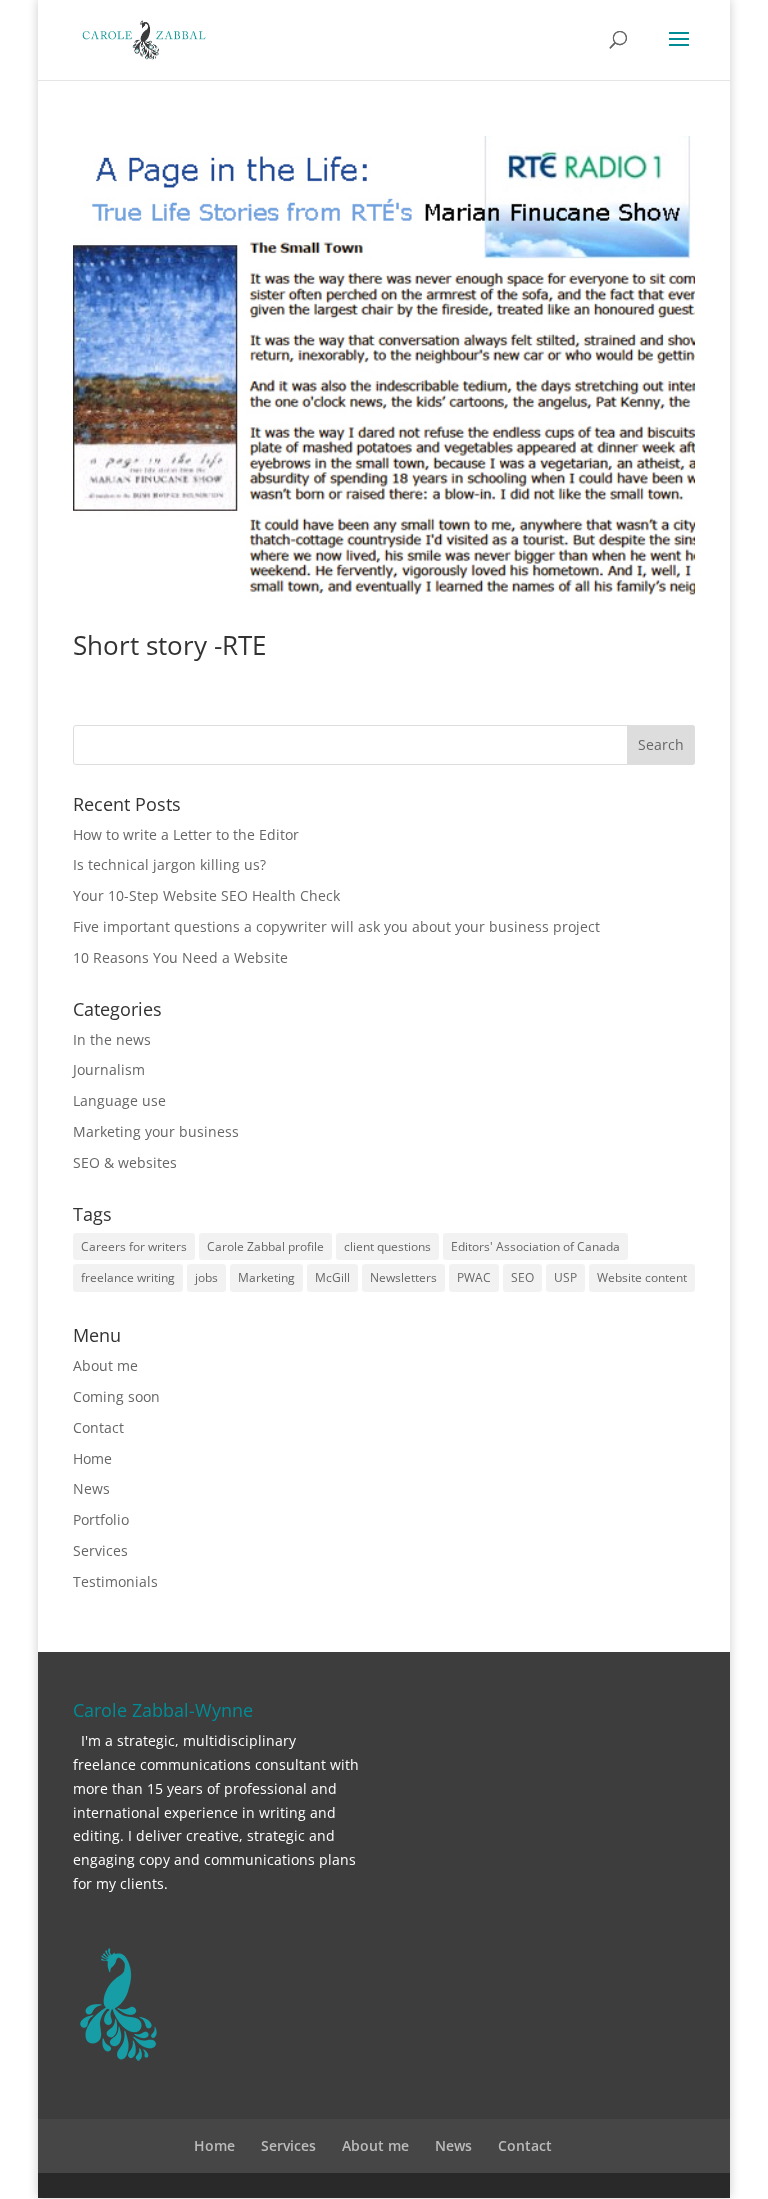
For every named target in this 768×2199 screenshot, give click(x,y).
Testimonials (115, 1581)
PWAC (474, 1277)
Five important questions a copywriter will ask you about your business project (336, 926)
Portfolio (101, 1519)
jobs (206, 1277)
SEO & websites (125, 1162)
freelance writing (128, 1277)
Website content (642, 1277)
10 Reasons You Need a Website (180, 957)
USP (565, 1277)
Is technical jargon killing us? (169, 864)
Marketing (266, 1277)
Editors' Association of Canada (535, 1246)
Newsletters (403, 1277)
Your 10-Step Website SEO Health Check (206, 895)
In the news (112, 1039)
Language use (119, 1100)
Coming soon (116, 1396)
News (91, 1488)
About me (105, 1365)
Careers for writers (134, 1246)
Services (100, 1550)
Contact (98, 1427)
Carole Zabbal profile (265, 1246)
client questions (387, 1246)
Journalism (109, 1069)
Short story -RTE (169, 645)
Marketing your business (156, 1131)
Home (92, 1458)
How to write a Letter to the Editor (186, 834)
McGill (332, 1277)
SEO (522, 1277)
